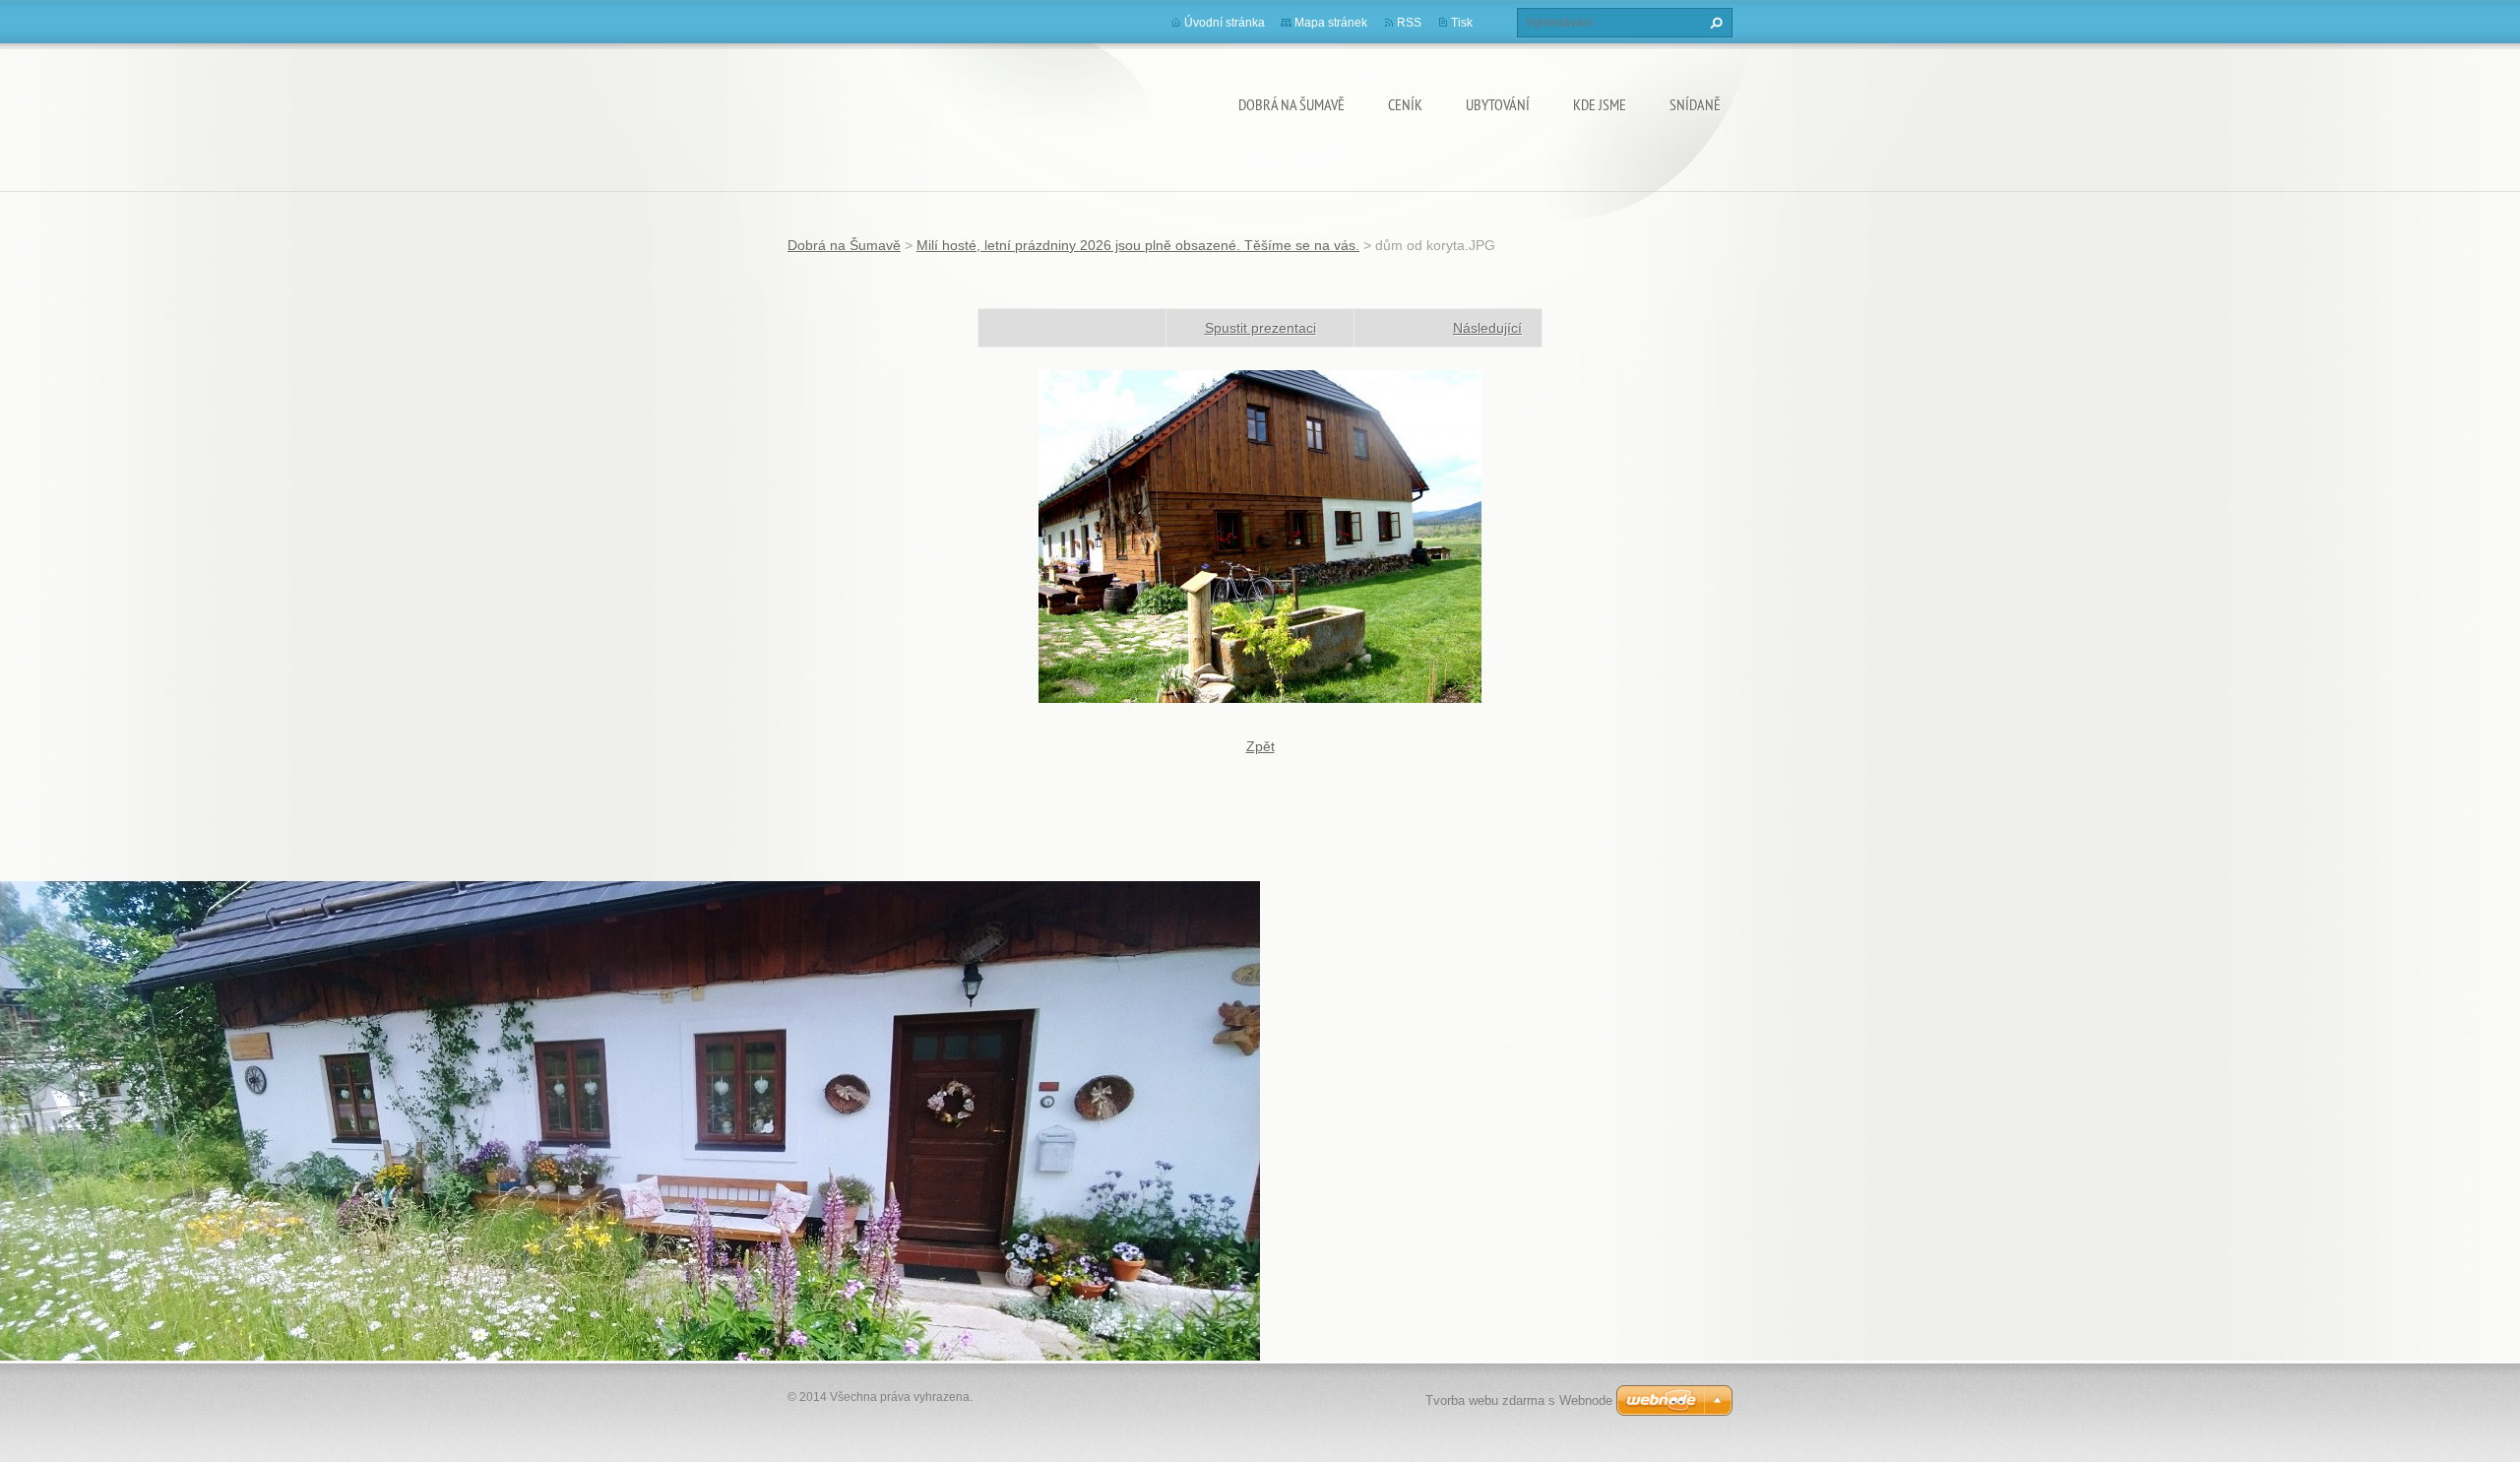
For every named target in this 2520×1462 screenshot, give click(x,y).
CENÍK (1405, 104)
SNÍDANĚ (1695, 104)
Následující (1487, 328)
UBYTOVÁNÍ (1498, 104)
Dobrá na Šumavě (1291, 104)
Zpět (1260, 746)
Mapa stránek (1331, 23)
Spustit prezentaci (1260, 328)
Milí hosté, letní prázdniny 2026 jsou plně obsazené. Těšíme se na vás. (1138, 245)
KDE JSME (1600, 104)
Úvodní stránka (1225, 23)
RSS (1409, 23)
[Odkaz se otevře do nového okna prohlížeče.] (1260, 536)
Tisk (1462, 23)
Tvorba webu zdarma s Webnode (1519, 1400)
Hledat (1714, 23)
